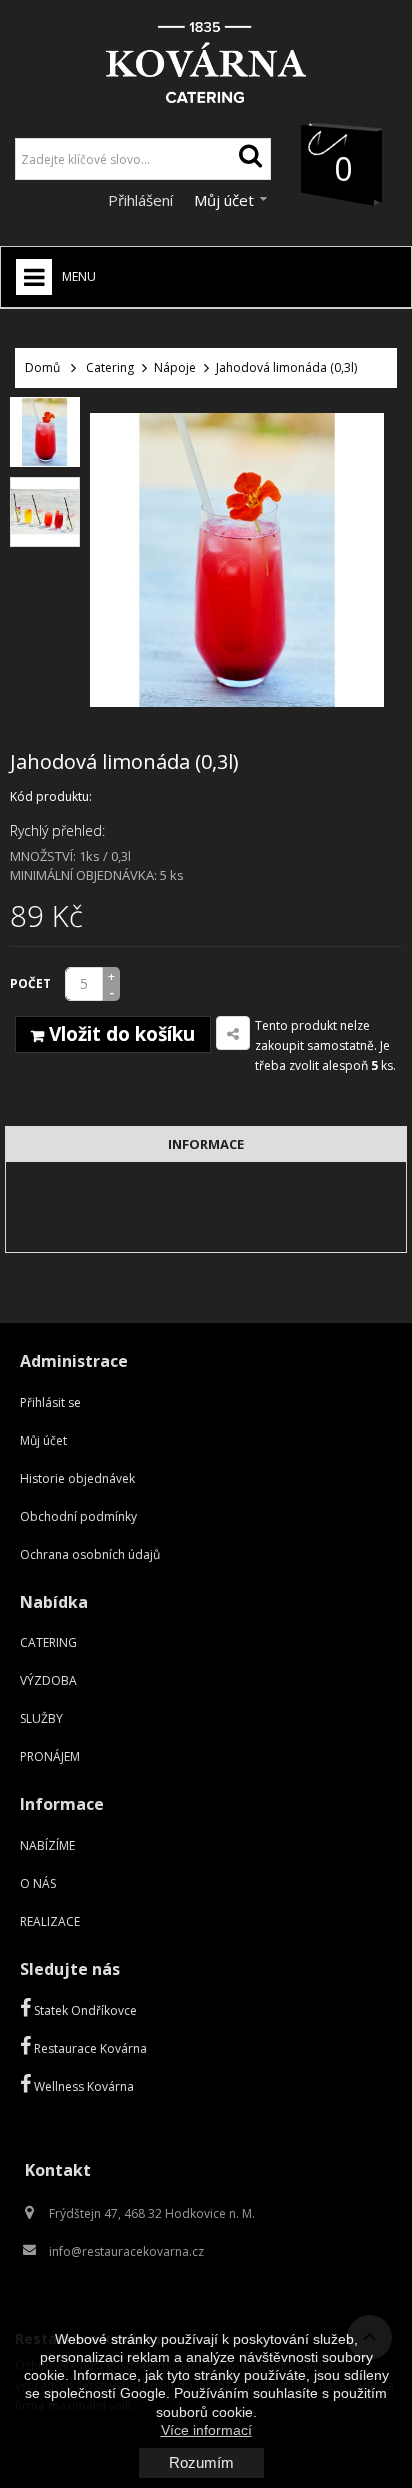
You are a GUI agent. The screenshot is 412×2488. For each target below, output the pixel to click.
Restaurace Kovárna (89, 2048)
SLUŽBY (41, 1718)
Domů (42, 367)
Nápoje (175, 367)
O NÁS (38, 1883)
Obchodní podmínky (78, 1516)
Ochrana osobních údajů (90, 1554)
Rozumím (201, 2462)
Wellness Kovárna (82, 2086)
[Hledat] (250, 159)
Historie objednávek (77, 1478)
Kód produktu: (51, 796)
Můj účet (43, 1440)
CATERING (48, 1642)
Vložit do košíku (119, 1034)
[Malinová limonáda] (45, 432)
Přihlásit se (50, 1402)
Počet (30, 983)
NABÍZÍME (47, 1845)
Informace (206, 1144)
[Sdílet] (233, 1033)
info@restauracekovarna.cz (126, 2251)
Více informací (206, 2430)
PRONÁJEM (50, 1756)
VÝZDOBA (48, 1680)
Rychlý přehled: (57, 830)
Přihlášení (142, 200)
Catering (110, 367)
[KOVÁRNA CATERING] (206, 56)
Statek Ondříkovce (84, 2010)
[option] (45, 432)
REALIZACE (50, 1921)
